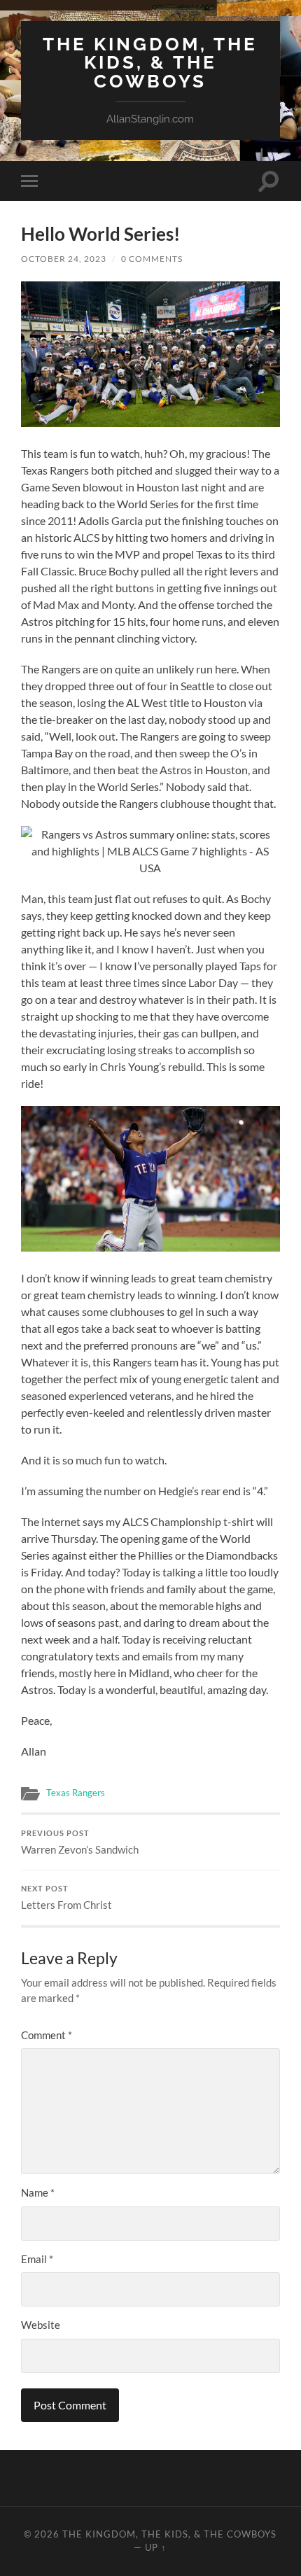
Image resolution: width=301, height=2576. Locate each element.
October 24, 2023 (64, 259)
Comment (47, 2035)
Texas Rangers (76, 1793)
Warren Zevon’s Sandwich (80, 1842)
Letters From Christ (66, 1898)
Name (38, 2192)
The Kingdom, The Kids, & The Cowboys (150, 62)
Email (37, 2259)
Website (41, 2325)
